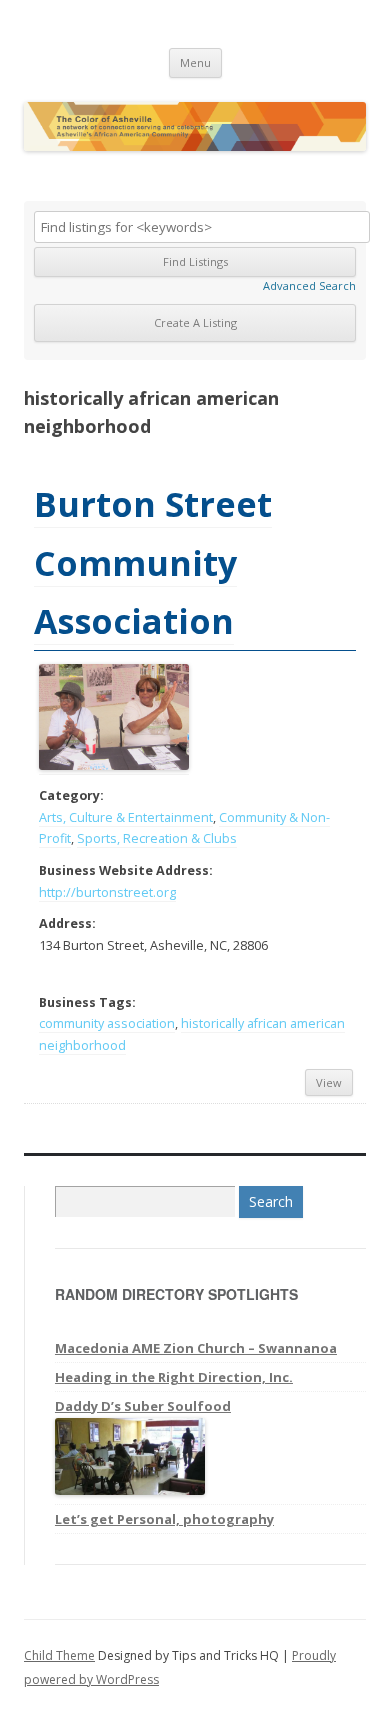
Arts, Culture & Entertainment (126, 817)
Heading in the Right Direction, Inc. (174, 1377)
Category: (71, 795)
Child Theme (59, 1655)
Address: (67, 923)
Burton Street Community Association (153, 562)
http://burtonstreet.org (107, 892)
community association (107, 1023)
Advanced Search (309, 285)
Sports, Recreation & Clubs (157, 838)
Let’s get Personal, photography (164, 1519)
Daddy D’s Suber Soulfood (143, 1406)
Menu (195, 62)
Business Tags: (87, 1002)
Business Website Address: (126, 870)
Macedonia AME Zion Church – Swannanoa (196, 1348)
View (329, 1082)
